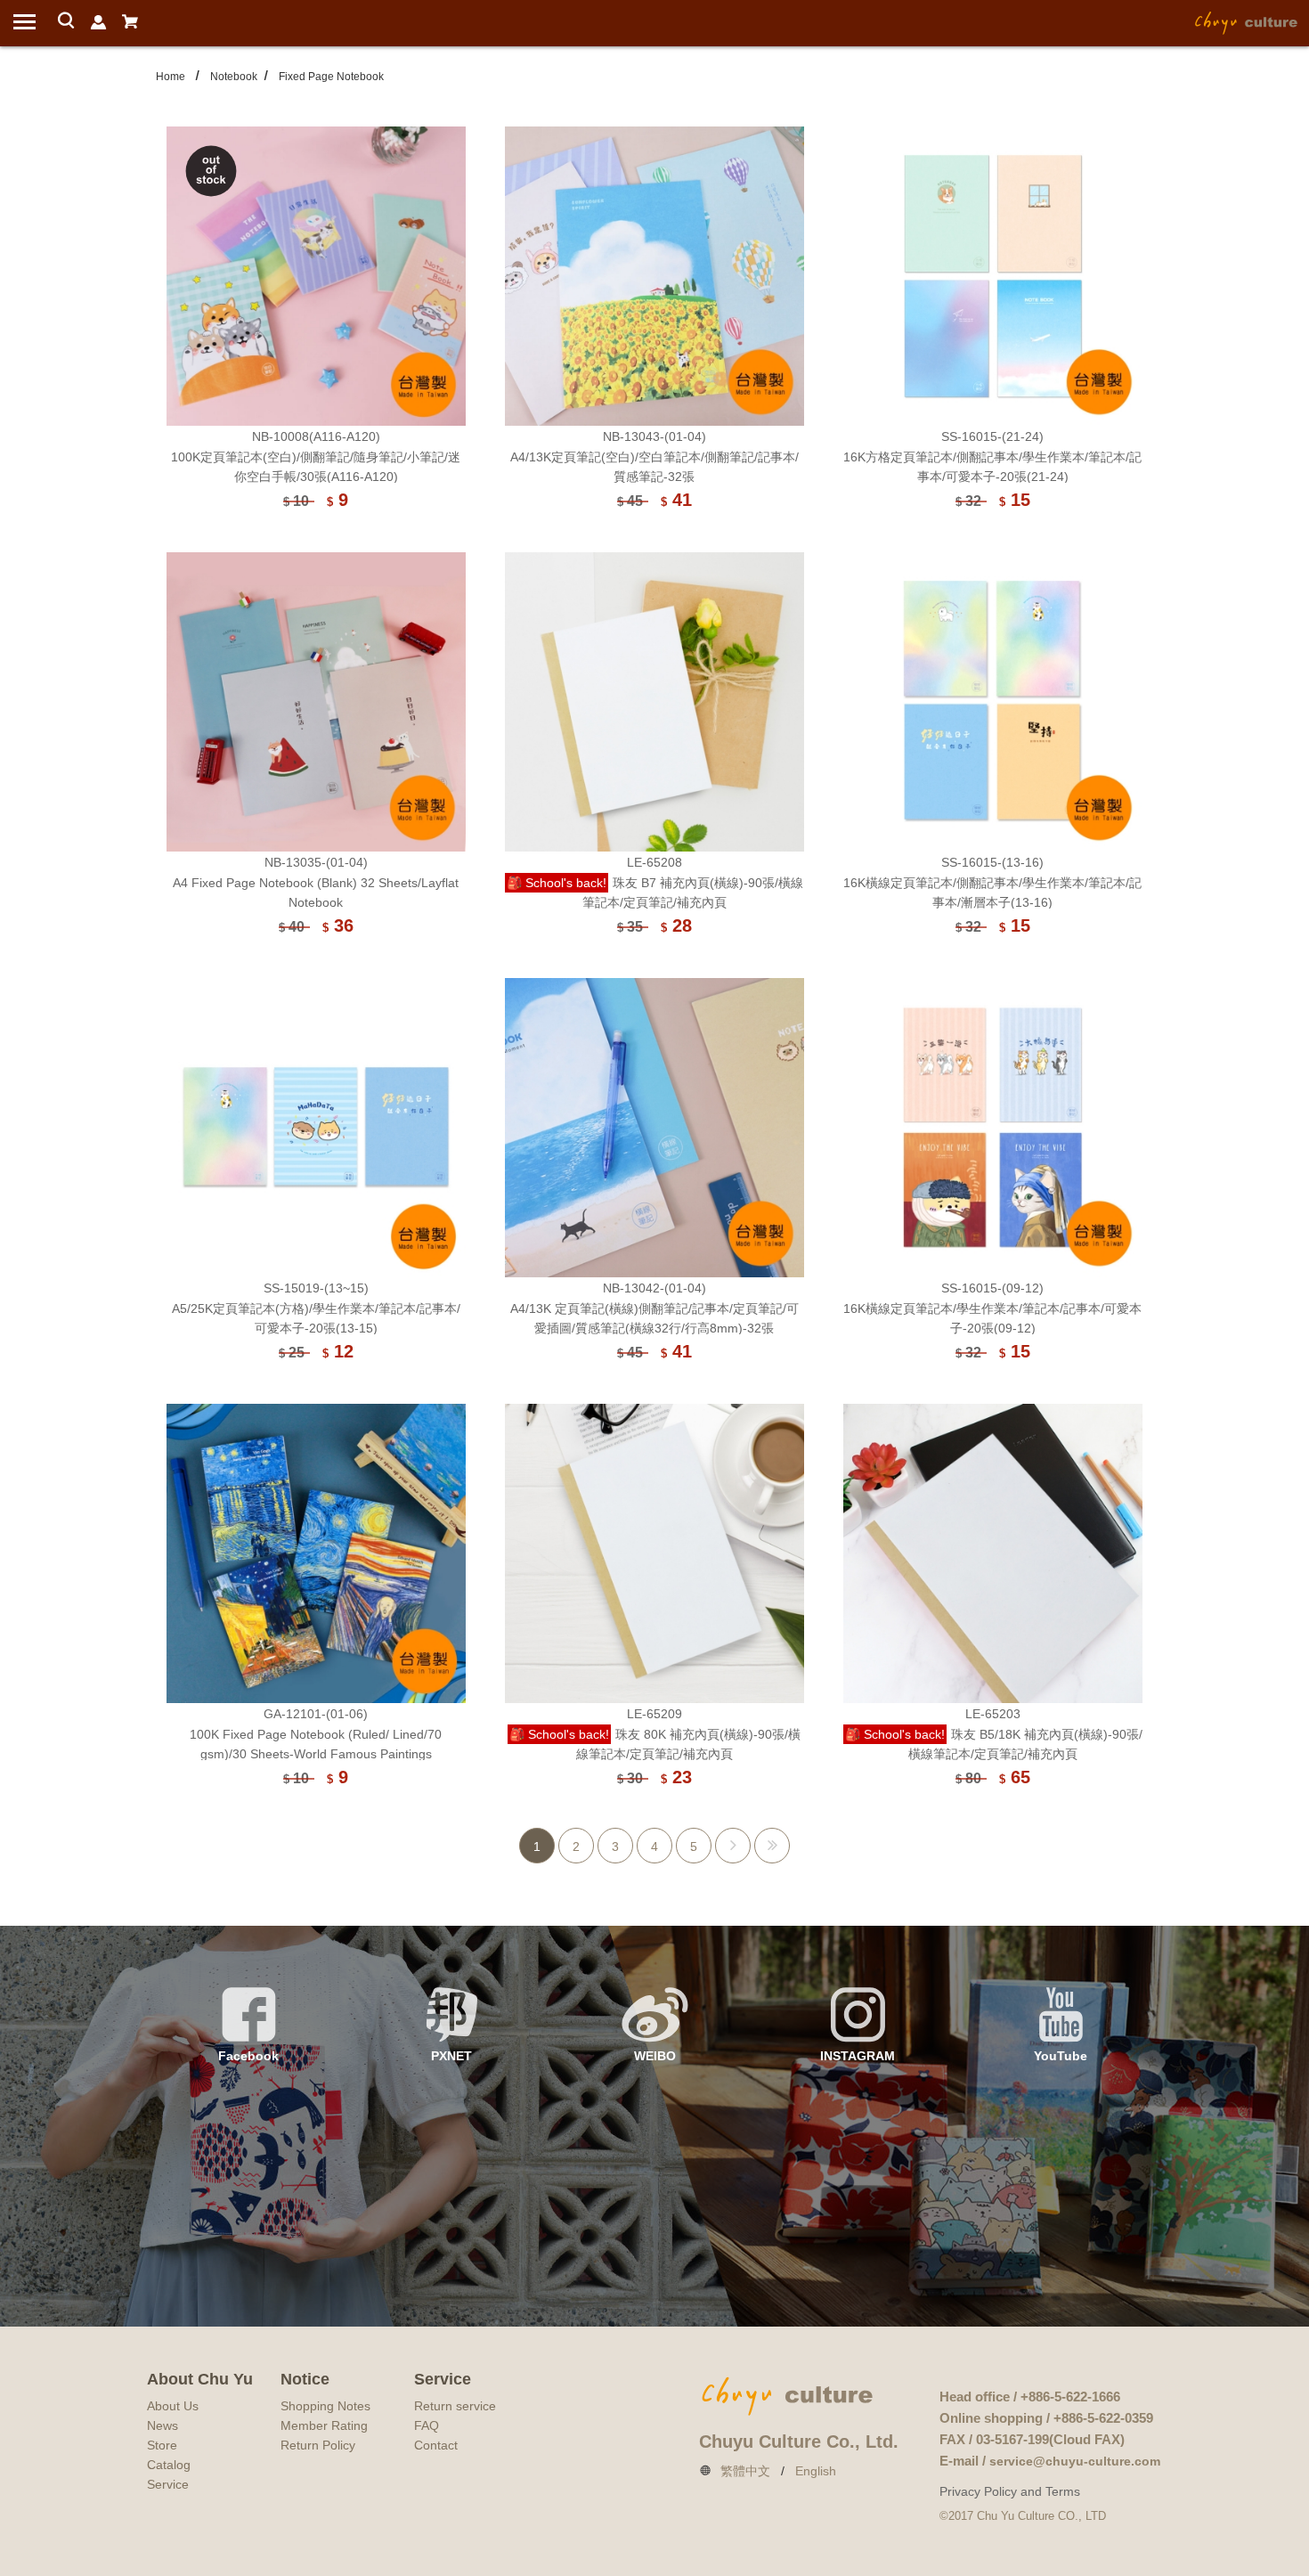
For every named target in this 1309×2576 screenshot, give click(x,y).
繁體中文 (745, 2471)
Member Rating (324, 2425)
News (163, 2425)
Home (171, 77)
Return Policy (318, 2445)
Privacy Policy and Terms (1010, 2491)
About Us (173, 2406)
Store (162, 2445)
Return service (455, 2406)
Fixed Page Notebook (331, 77)
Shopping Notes (325, 2406)
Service (168, 2484)
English (816, 2471)
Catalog (169, 2465)
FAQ (427, 2425)
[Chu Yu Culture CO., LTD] (1247, 21)
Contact (436, 2445)
